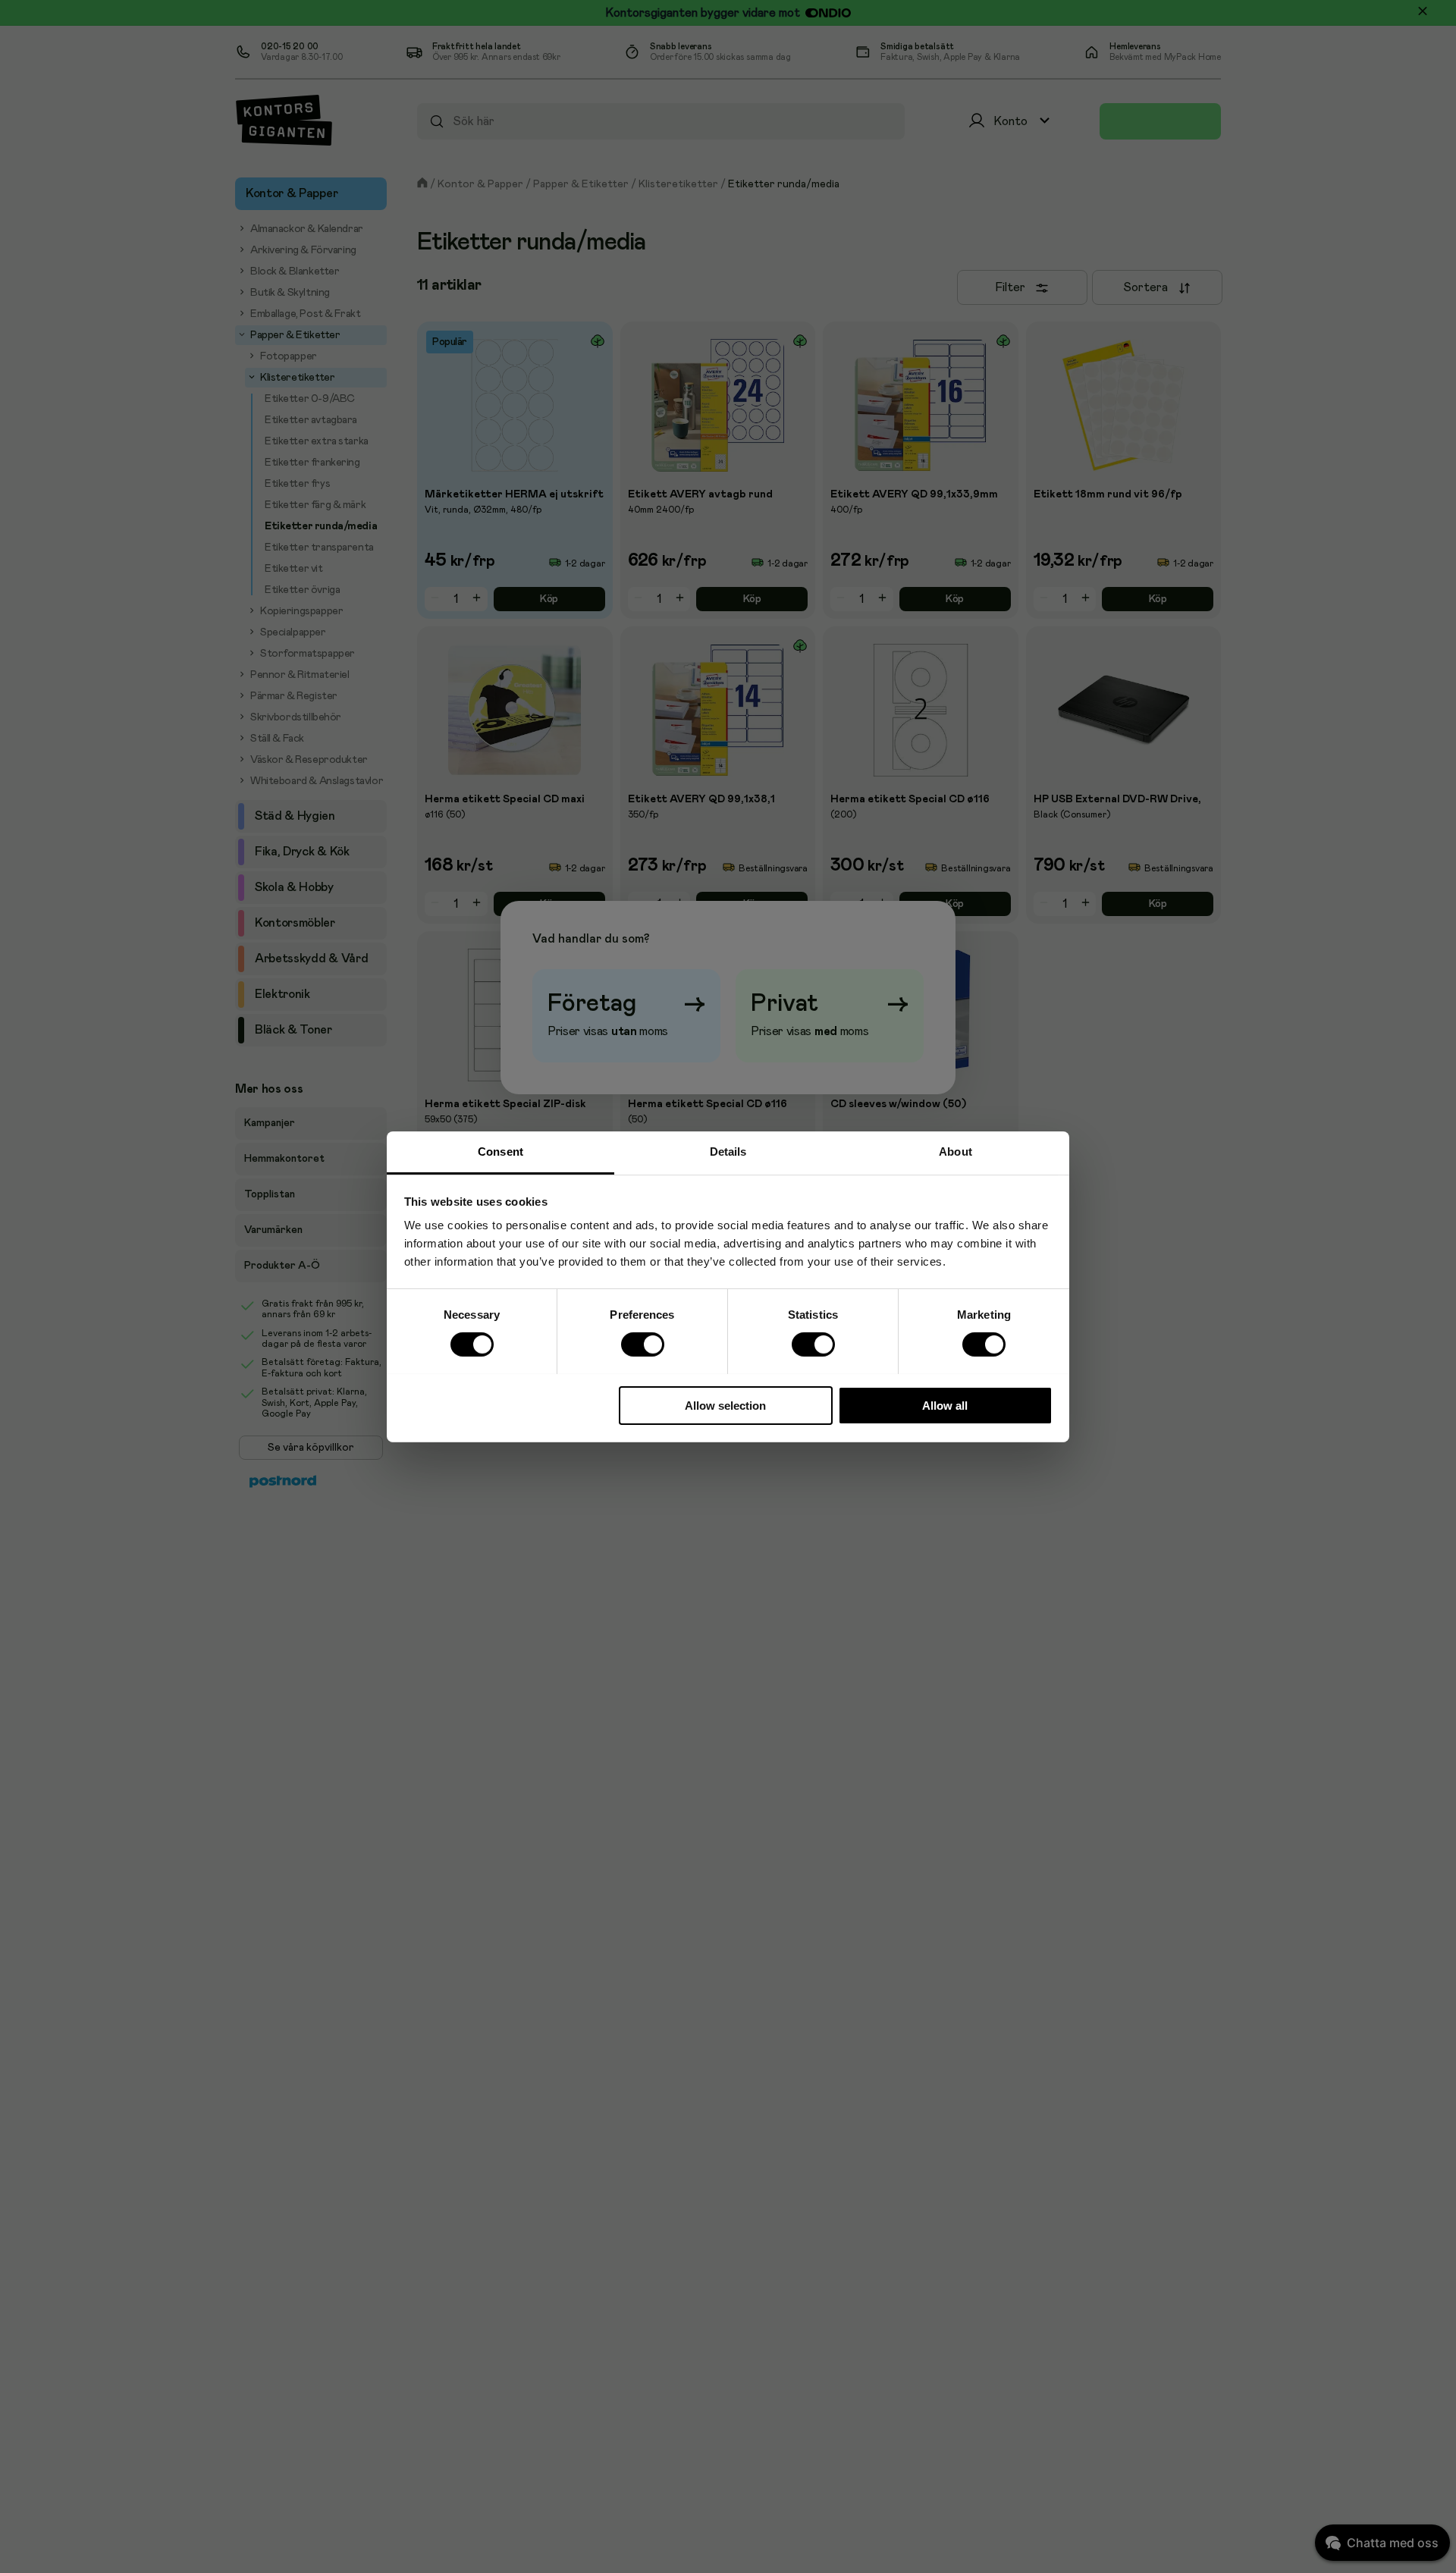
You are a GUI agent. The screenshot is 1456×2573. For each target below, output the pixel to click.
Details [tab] (728, 1151)
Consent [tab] (500, 1151)
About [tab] (955, 1151)
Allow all (945, 1405)
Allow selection (725, 1405)
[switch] (642, 1344)
